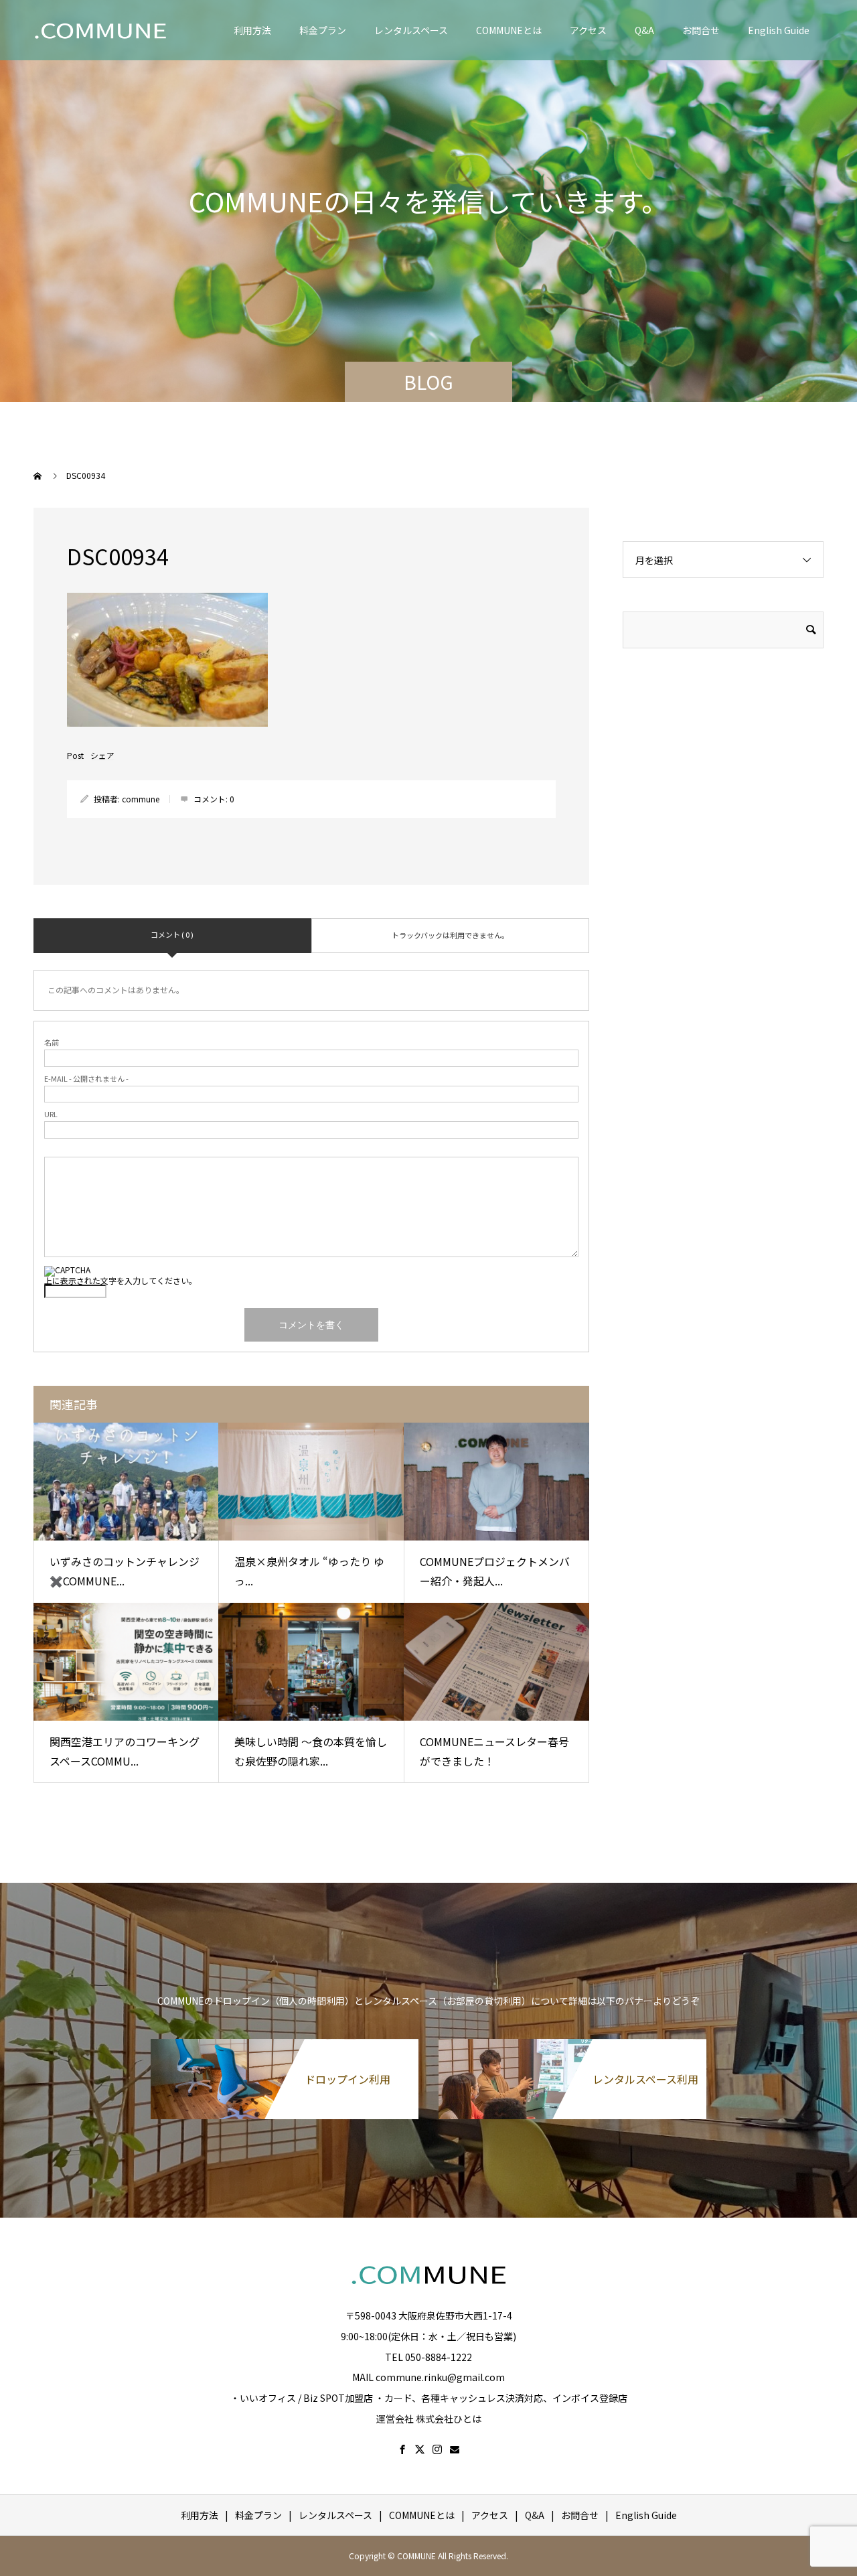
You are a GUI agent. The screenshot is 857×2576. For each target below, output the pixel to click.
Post (75, 756)
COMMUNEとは (509, 30)
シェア (102, 756)
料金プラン (323, 30)
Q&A (644, 30)
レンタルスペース (411, 30)
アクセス (588, 30)
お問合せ (701, 30)
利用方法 (252, 30)
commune (141, 799)
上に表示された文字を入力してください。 (121, 1280)
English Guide (779, 30)
